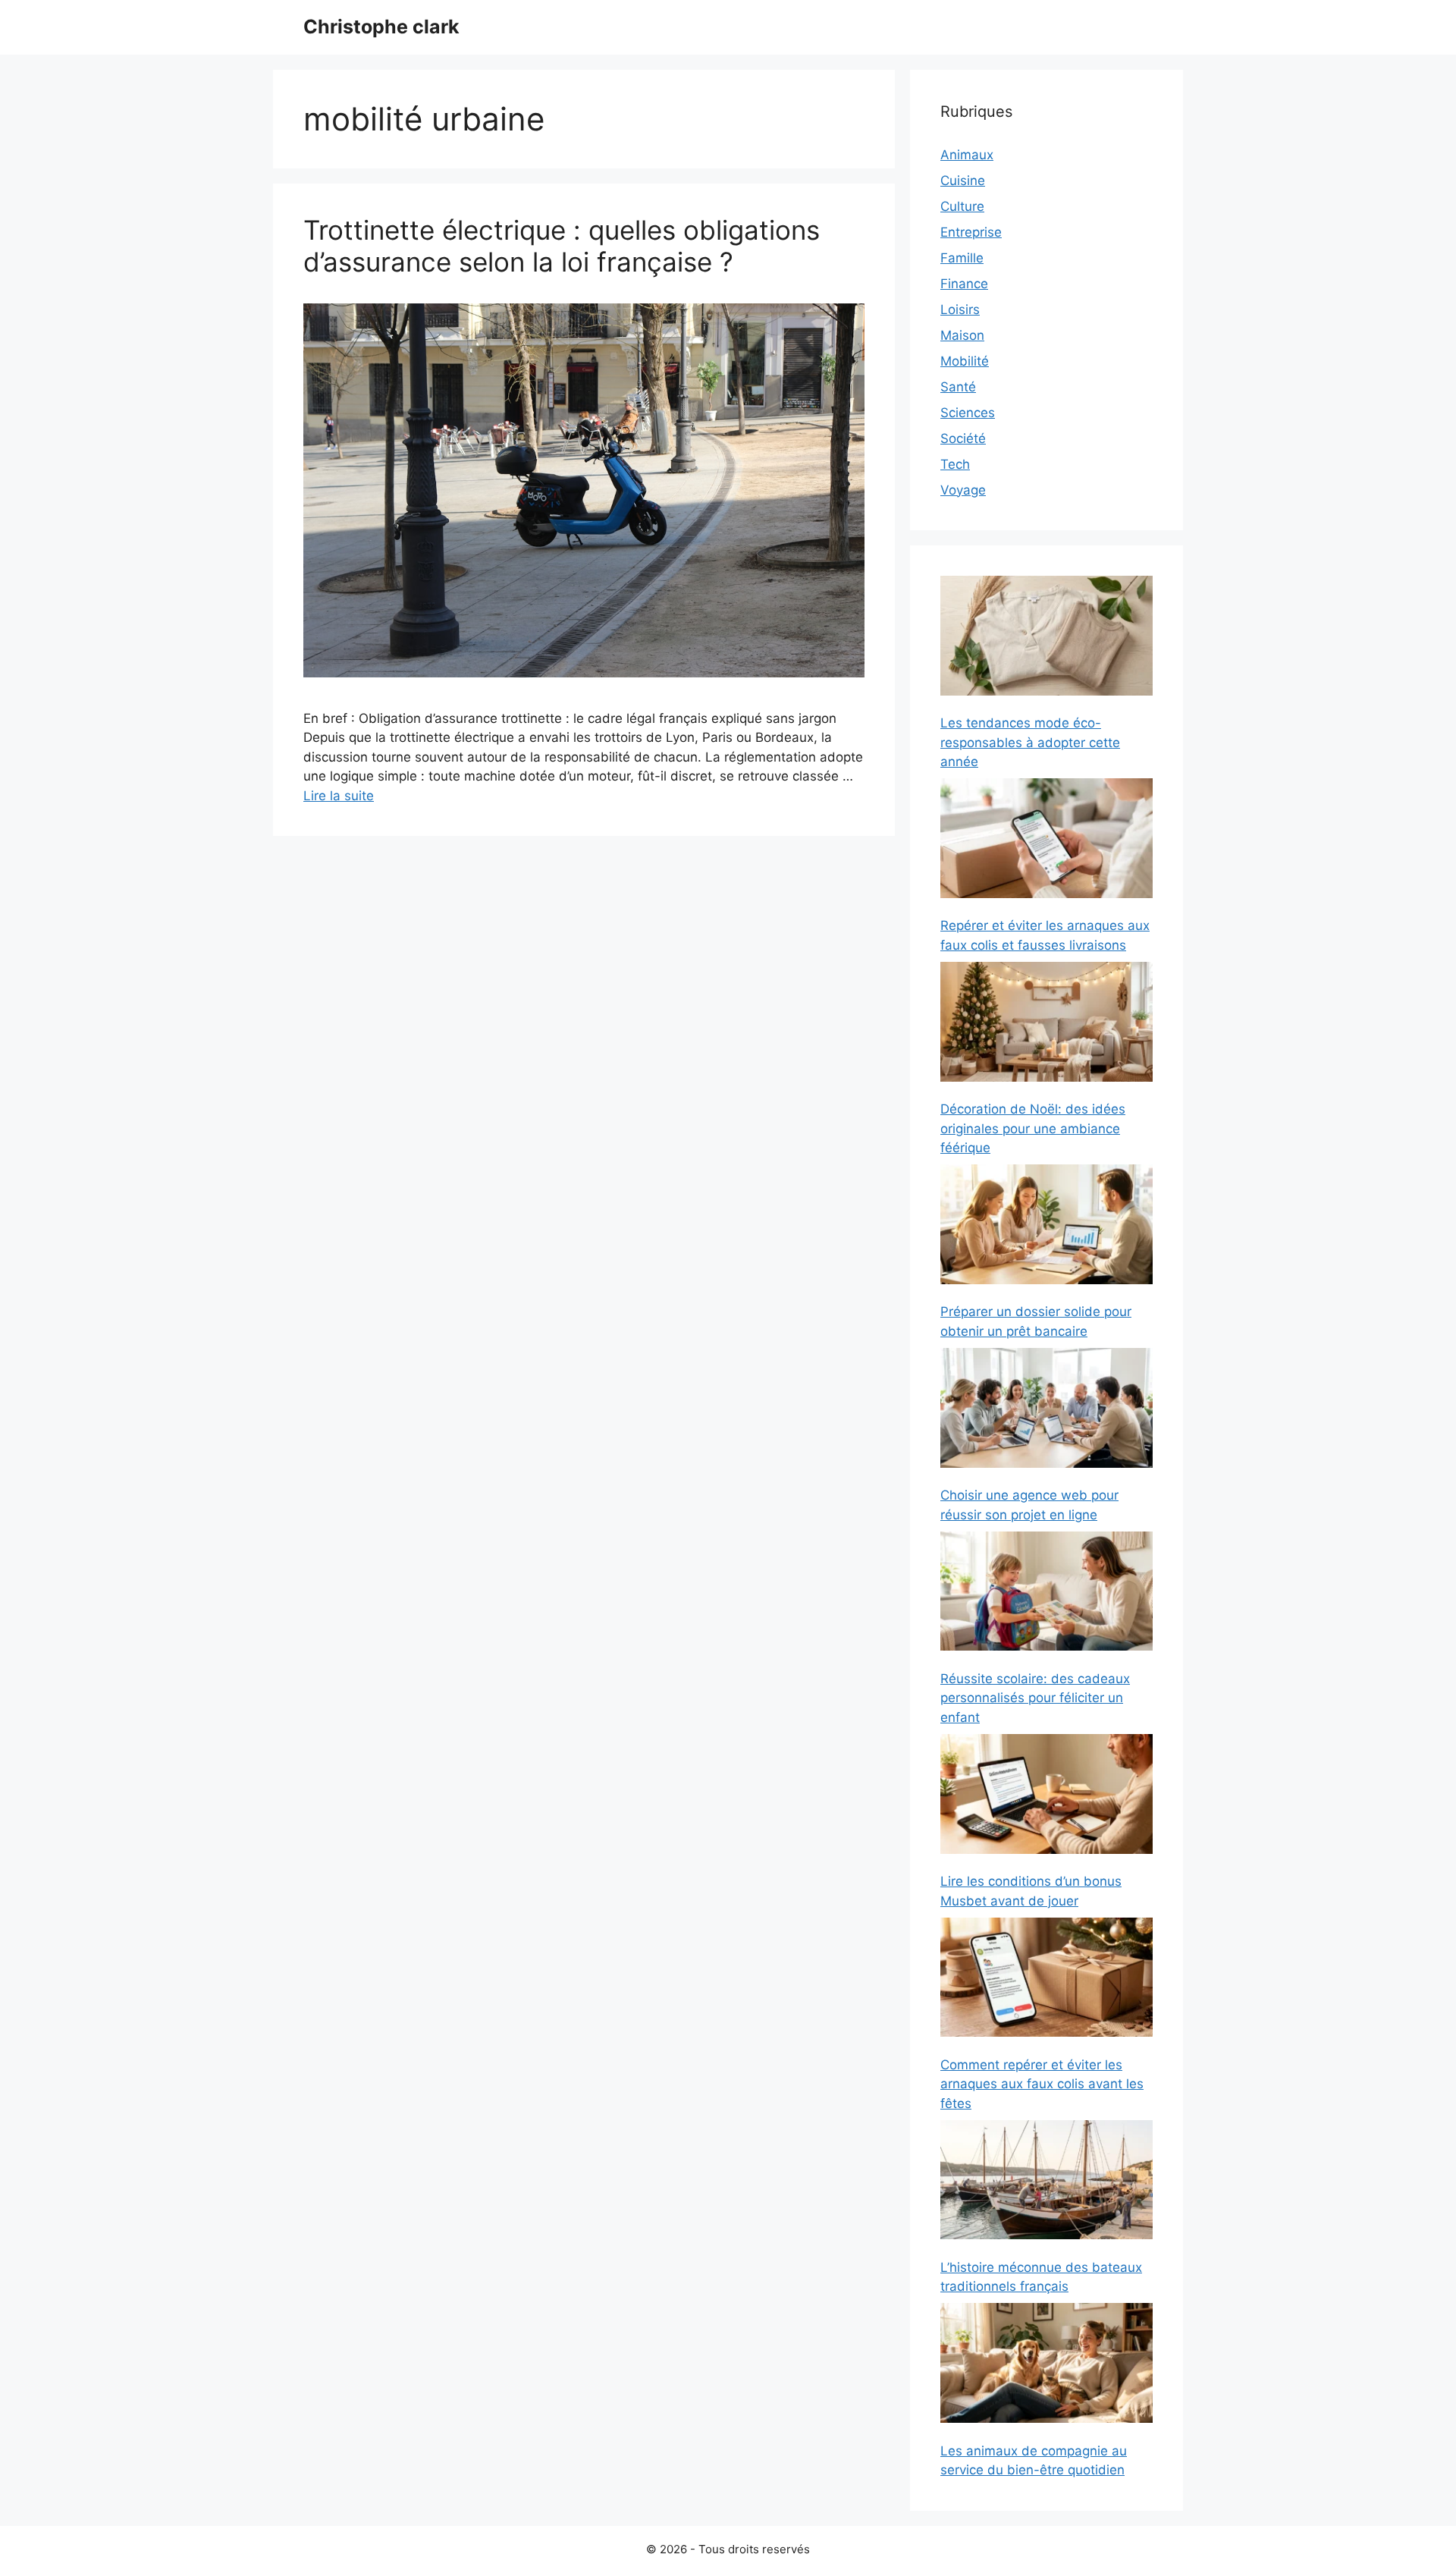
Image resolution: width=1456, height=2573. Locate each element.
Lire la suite (339, 796)
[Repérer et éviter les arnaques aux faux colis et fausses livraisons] (1046, 841)
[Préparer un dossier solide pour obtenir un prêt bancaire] (1046, 1227)
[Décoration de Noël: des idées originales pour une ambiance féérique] (1046, 1024)
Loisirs (960, 309)
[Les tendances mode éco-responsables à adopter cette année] (1046, 638)
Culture (962, 206)
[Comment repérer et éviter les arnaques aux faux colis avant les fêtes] (1046, 1980)
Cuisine (963, 181)
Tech (955, 464)
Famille (962, 258)
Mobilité (965, 361)
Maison (962, 335)
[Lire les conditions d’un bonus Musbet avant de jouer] (1046, 1797)
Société (963, 438)
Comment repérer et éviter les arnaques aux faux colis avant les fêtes (1042, 2084)
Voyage (963, 490)
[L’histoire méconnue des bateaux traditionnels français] (1046, 2183)
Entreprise (971, 232)
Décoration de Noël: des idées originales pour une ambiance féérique (1033, 1128)
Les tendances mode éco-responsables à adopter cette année (1030, 742)
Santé (958, 387)
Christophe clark (381, 27)
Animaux (967, 155)
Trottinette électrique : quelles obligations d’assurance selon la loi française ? (562, 246)
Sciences (968, 413)
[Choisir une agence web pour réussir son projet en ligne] (1046, 1411)
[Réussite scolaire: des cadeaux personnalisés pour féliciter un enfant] (1046, 1594)
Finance (964, 284)
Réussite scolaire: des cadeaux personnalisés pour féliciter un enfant (1035, 1698)
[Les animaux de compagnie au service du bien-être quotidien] (1046, 2366)
